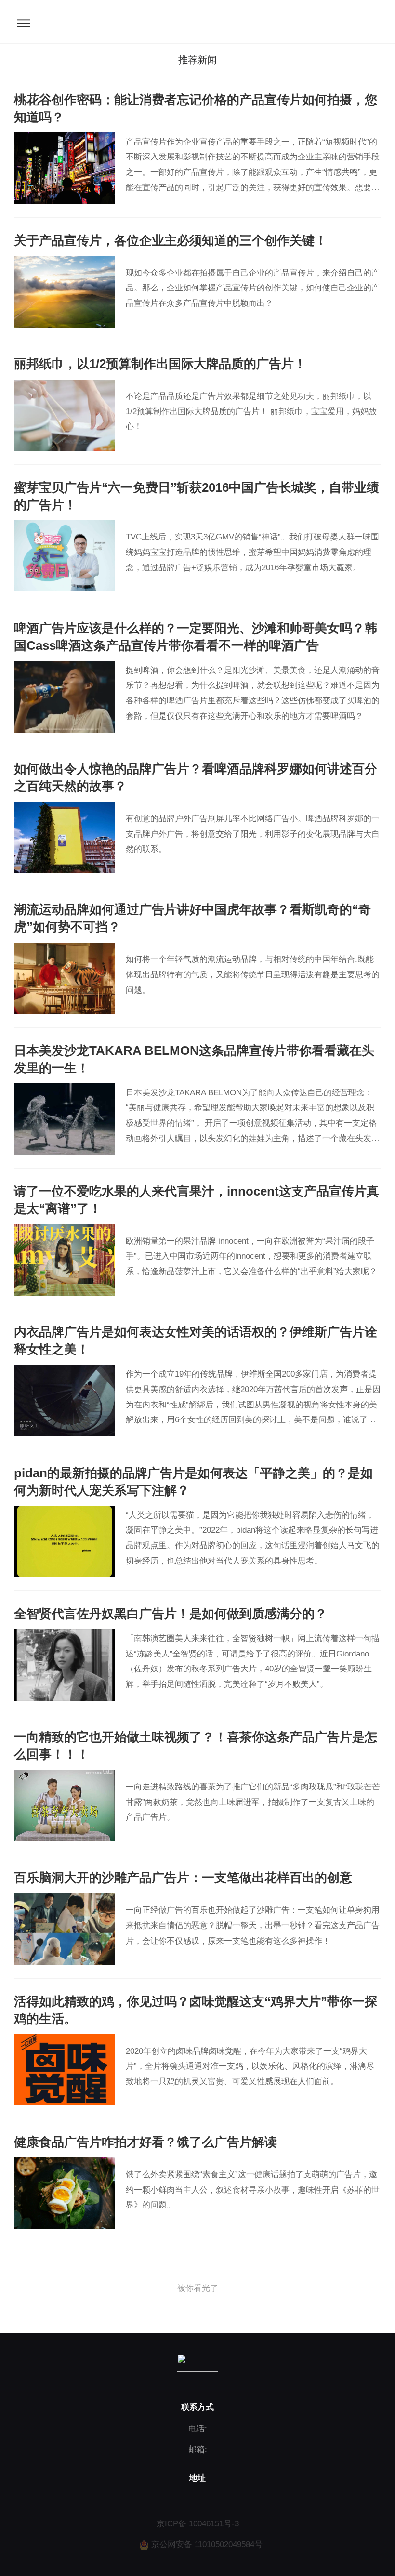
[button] (197, 60)
